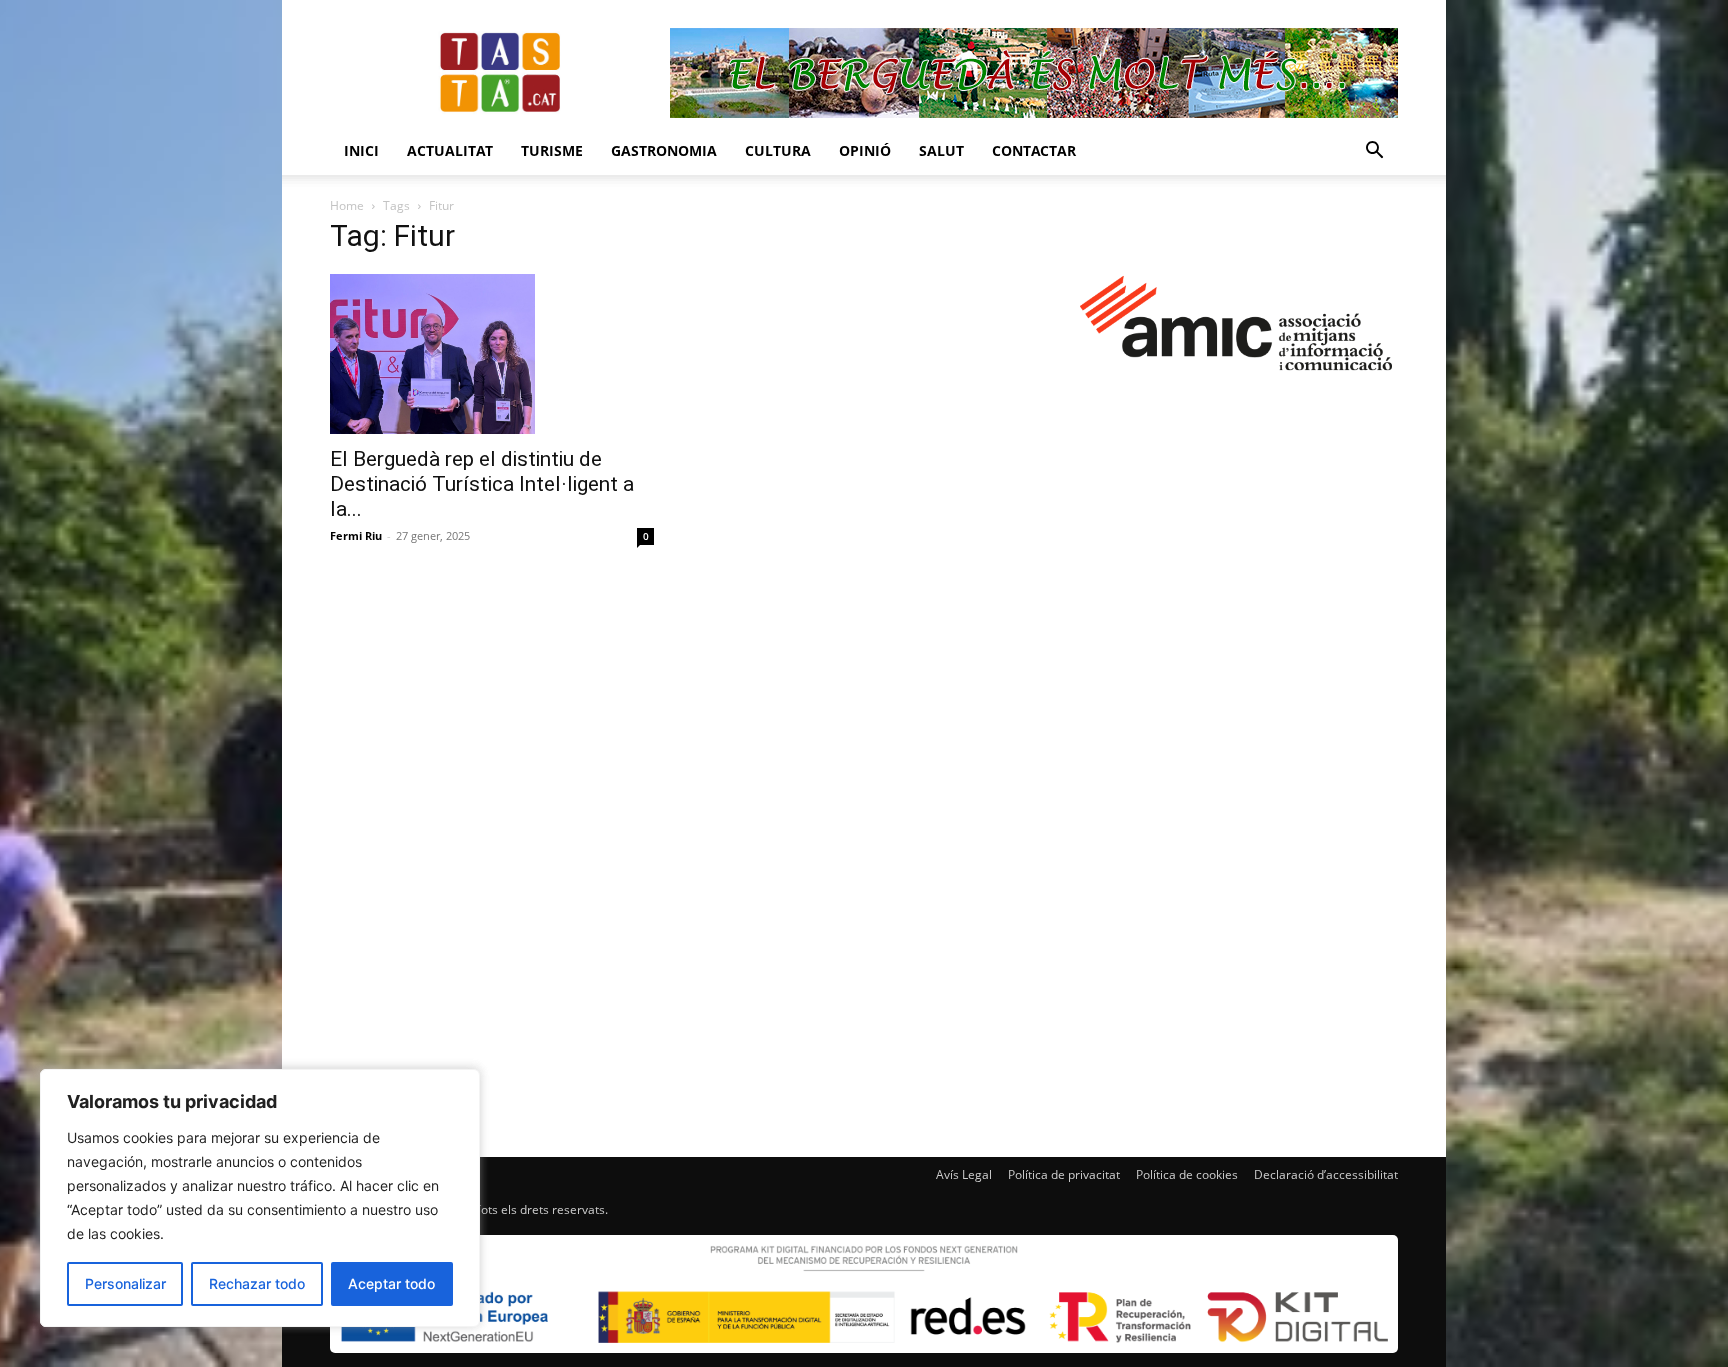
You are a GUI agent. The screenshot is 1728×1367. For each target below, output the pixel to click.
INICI (361, 150)
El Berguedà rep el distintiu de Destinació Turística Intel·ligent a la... (482, 484)
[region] (260, 1198)
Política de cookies (1187, 1174)
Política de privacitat (1064, 1174)
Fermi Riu (356, 535)
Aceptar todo (391, 1283)
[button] (1374, 152)
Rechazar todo (257, 1283)
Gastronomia (664, 150)
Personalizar (125, 1283)
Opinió (865, 150)
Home (347, 205)
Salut (941, 150)
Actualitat (450, 150)
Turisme (552, 150)
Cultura (778, 150)
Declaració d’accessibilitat (1326, 1174)
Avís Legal (964, 1174)
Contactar (1034, 150)
